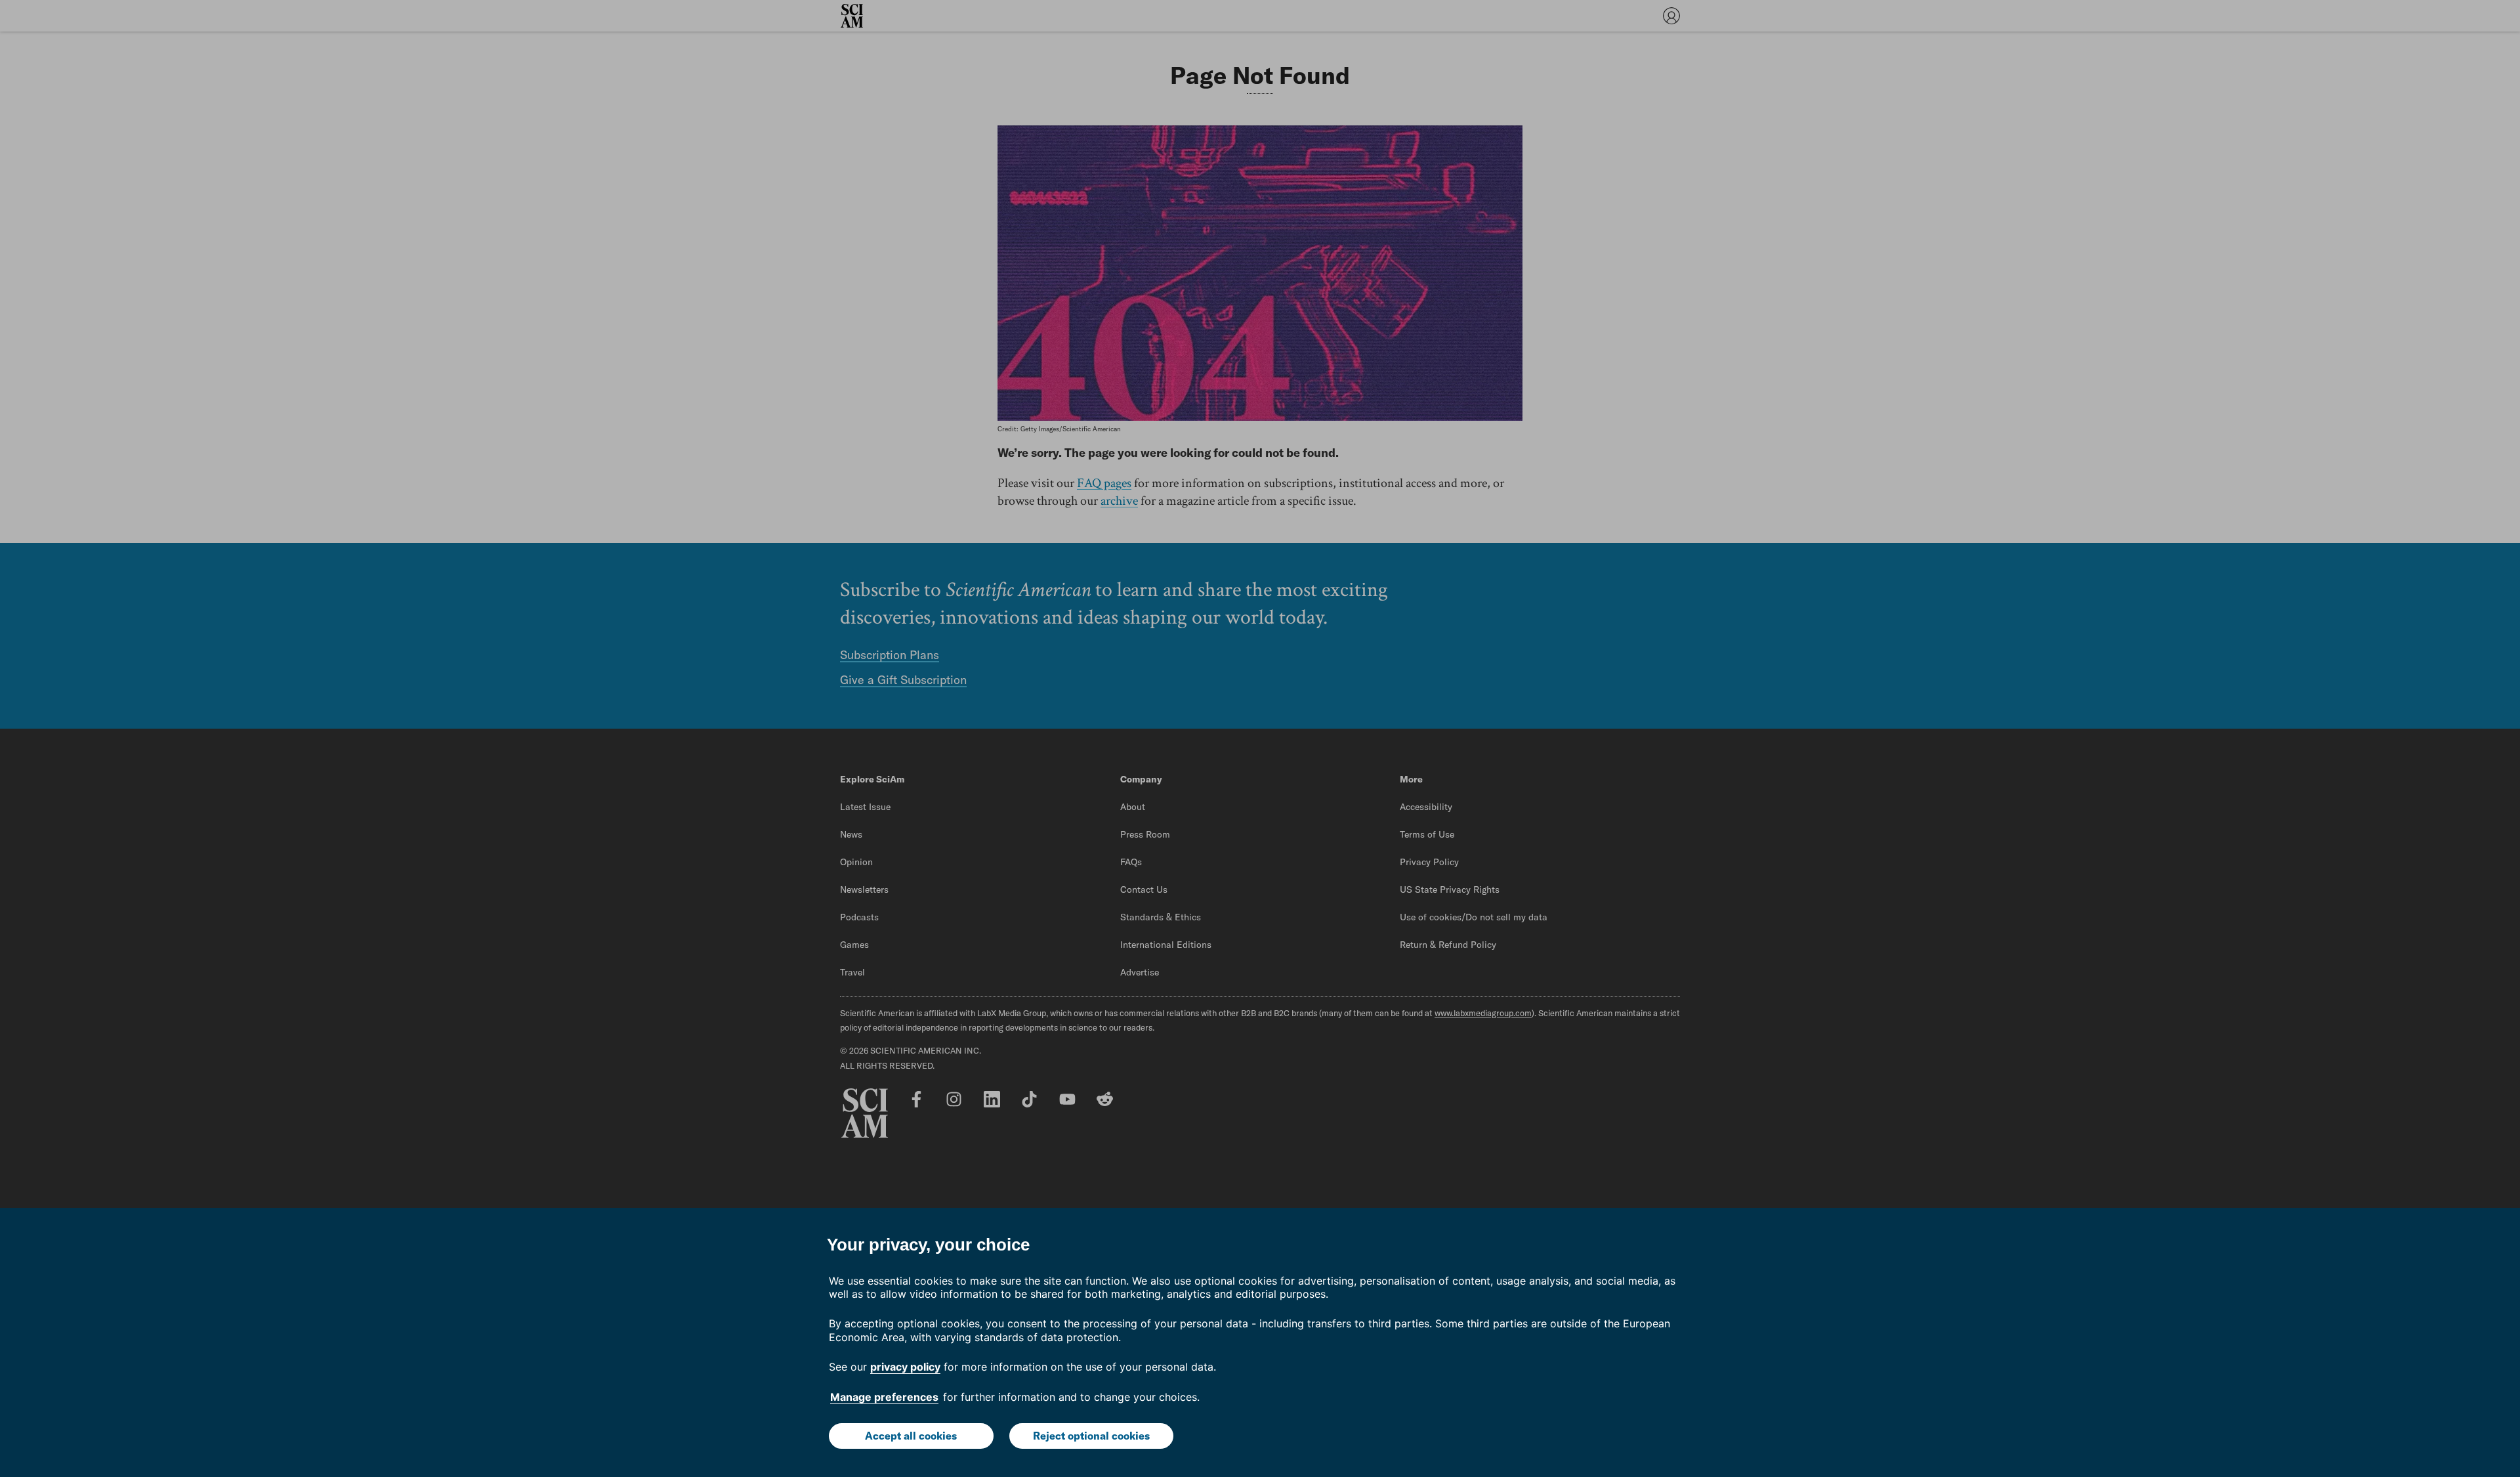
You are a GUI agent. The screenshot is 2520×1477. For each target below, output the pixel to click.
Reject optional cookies (1091, 1436)
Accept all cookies (911, 1436)
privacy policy (905, 1367)
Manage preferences (884, 1397)
